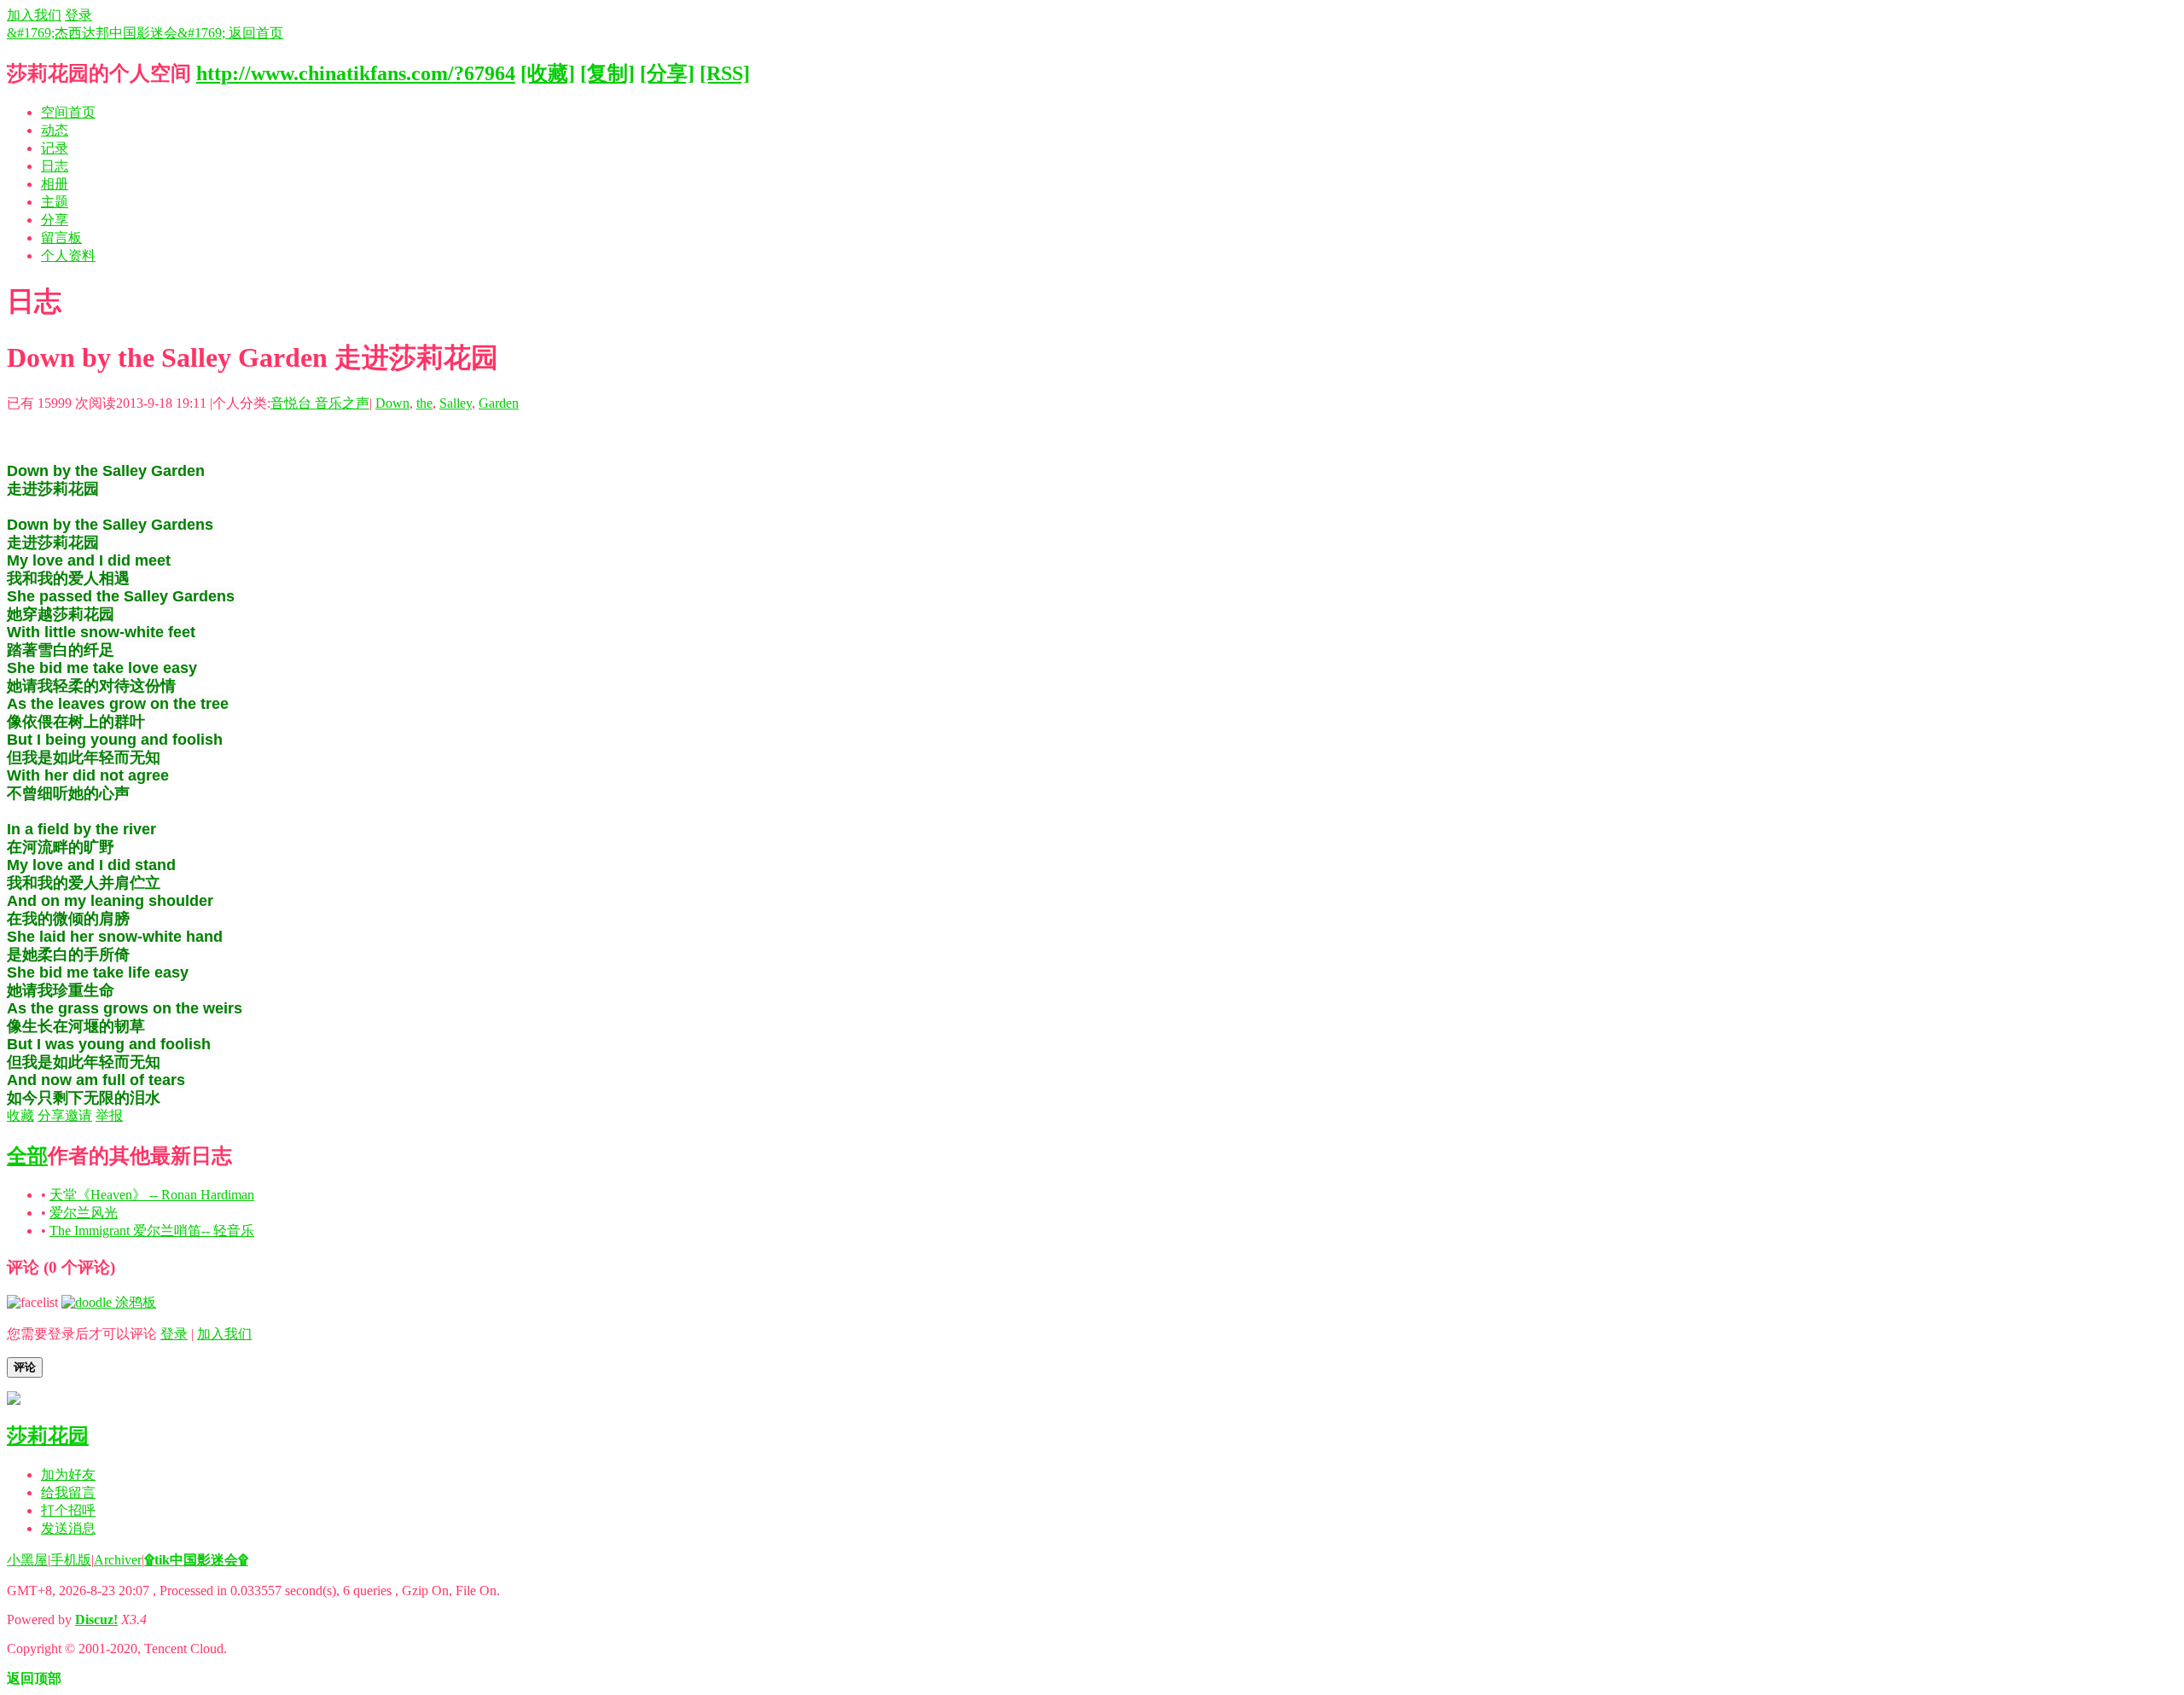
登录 (78, 15)
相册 (55, 184)
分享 (55, 220)
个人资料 (68, 255)
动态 (55, 130)
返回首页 (256, 33)
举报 (109, 1115)
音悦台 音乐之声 (320, 403)
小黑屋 (27, 1560)
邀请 (78, 1115)
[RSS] (725, 73)
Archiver (118, 1560)
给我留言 (68, 1492)
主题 (55, 202)
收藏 (20, 1115)
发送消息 (68, 1528)
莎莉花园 (48, 1436)
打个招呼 (68, 1510)
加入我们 (34, 15)
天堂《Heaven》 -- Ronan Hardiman (152, 1195)
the (424, 403)
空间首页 (68, 112)
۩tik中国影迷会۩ (196, 1560)
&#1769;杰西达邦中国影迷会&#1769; (118, 33)
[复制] (607, 73)
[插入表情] (32, 1302)
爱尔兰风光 (84, 1213)
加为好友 (68, 1474)
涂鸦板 (134, 1302)
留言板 (61, 238)
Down (392, 403)
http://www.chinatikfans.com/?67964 (356, 73)
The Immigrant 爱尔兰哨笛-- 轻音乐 (152, 1231)
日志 (55, 166)
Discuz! (96, 1620)
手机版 (71, 1560)
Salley (456, 403)
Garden (499, 403)
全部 (27, 1156)
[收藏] (548, 73)
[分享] (667, 73)
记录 (55, 148)
